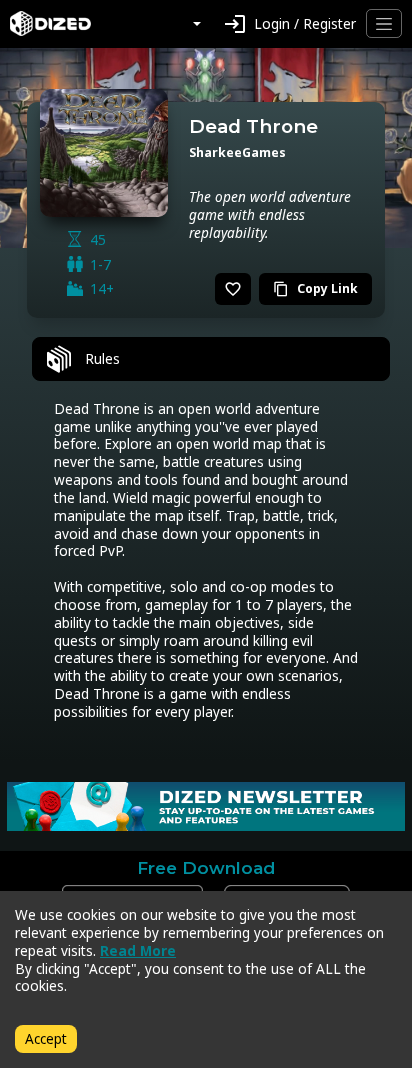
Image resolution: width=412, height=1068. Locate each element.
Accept (46, 1038)
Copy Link (315, 288)
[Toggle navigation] (384, 23)
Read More (138, 950)
